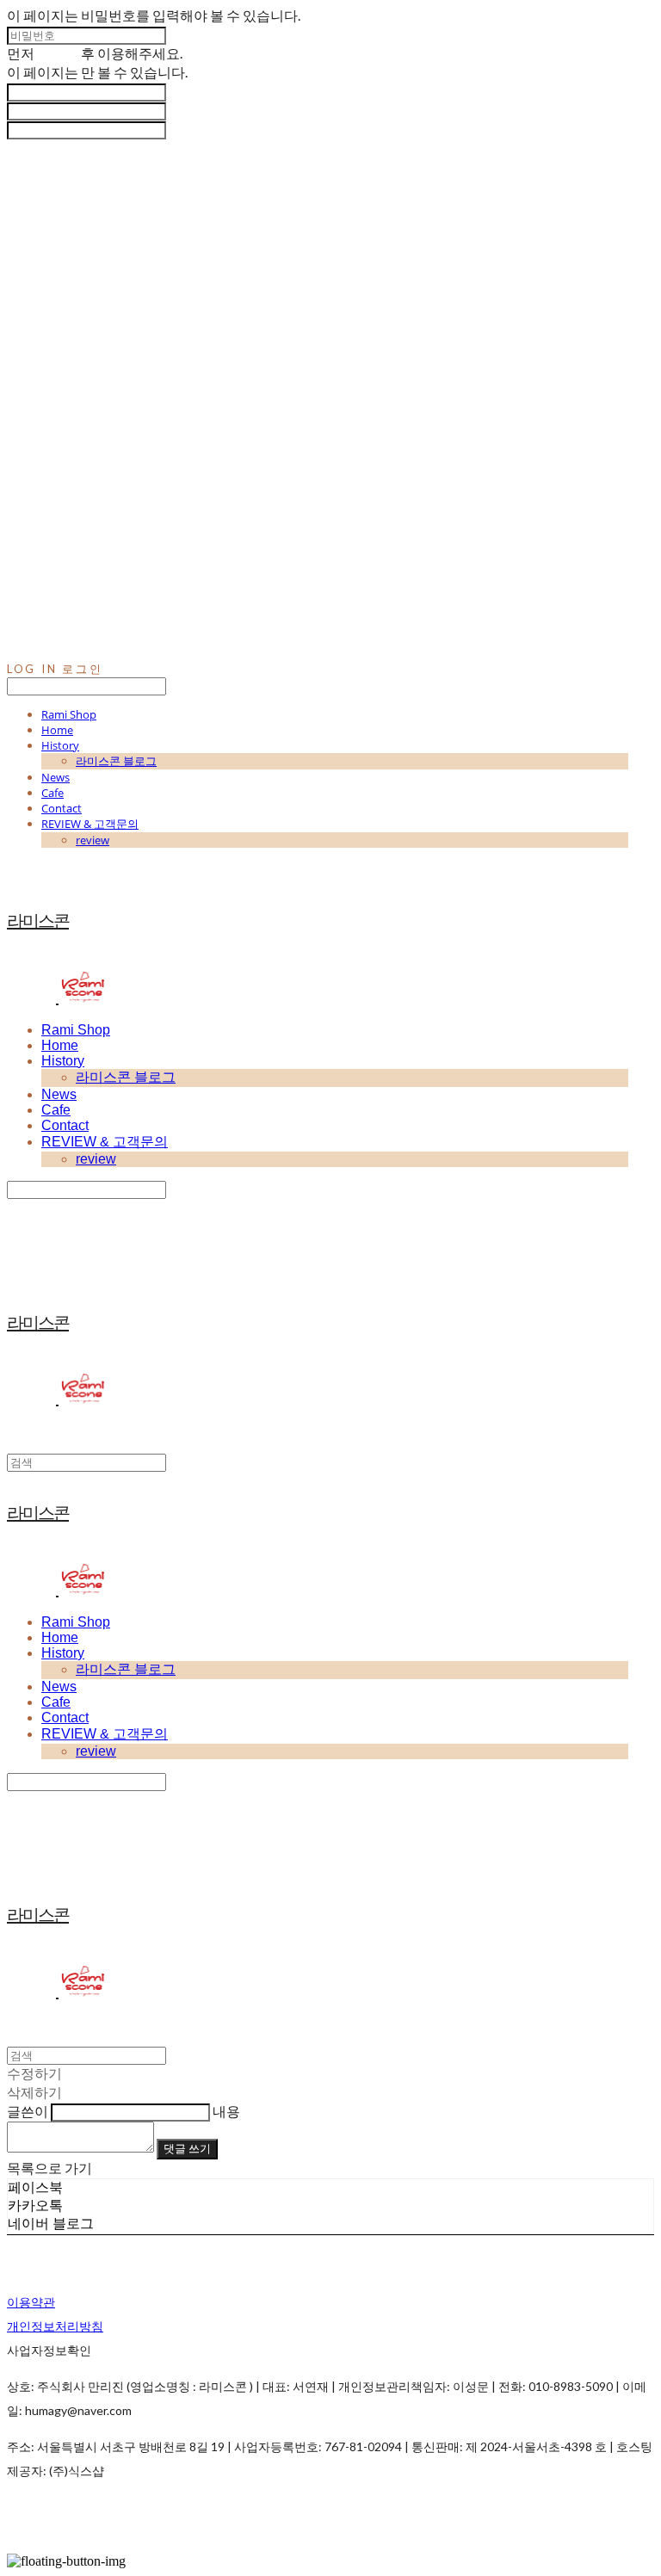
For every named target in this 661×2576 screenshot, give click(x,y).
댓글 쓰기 (187, 2148)
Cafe (53, 793)
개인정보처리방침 (55, 2326)
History (60, 745)
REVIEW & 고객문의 (90, 824)
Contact (62, 808)
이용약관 (31, 2302)
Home (57, 730)
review (93, 840)
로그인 (58, 53)
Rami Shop (69, 714)
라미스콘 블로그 (116, 761)
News (56, 777)
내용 (226, 2111)
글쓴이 (28, 2111)
